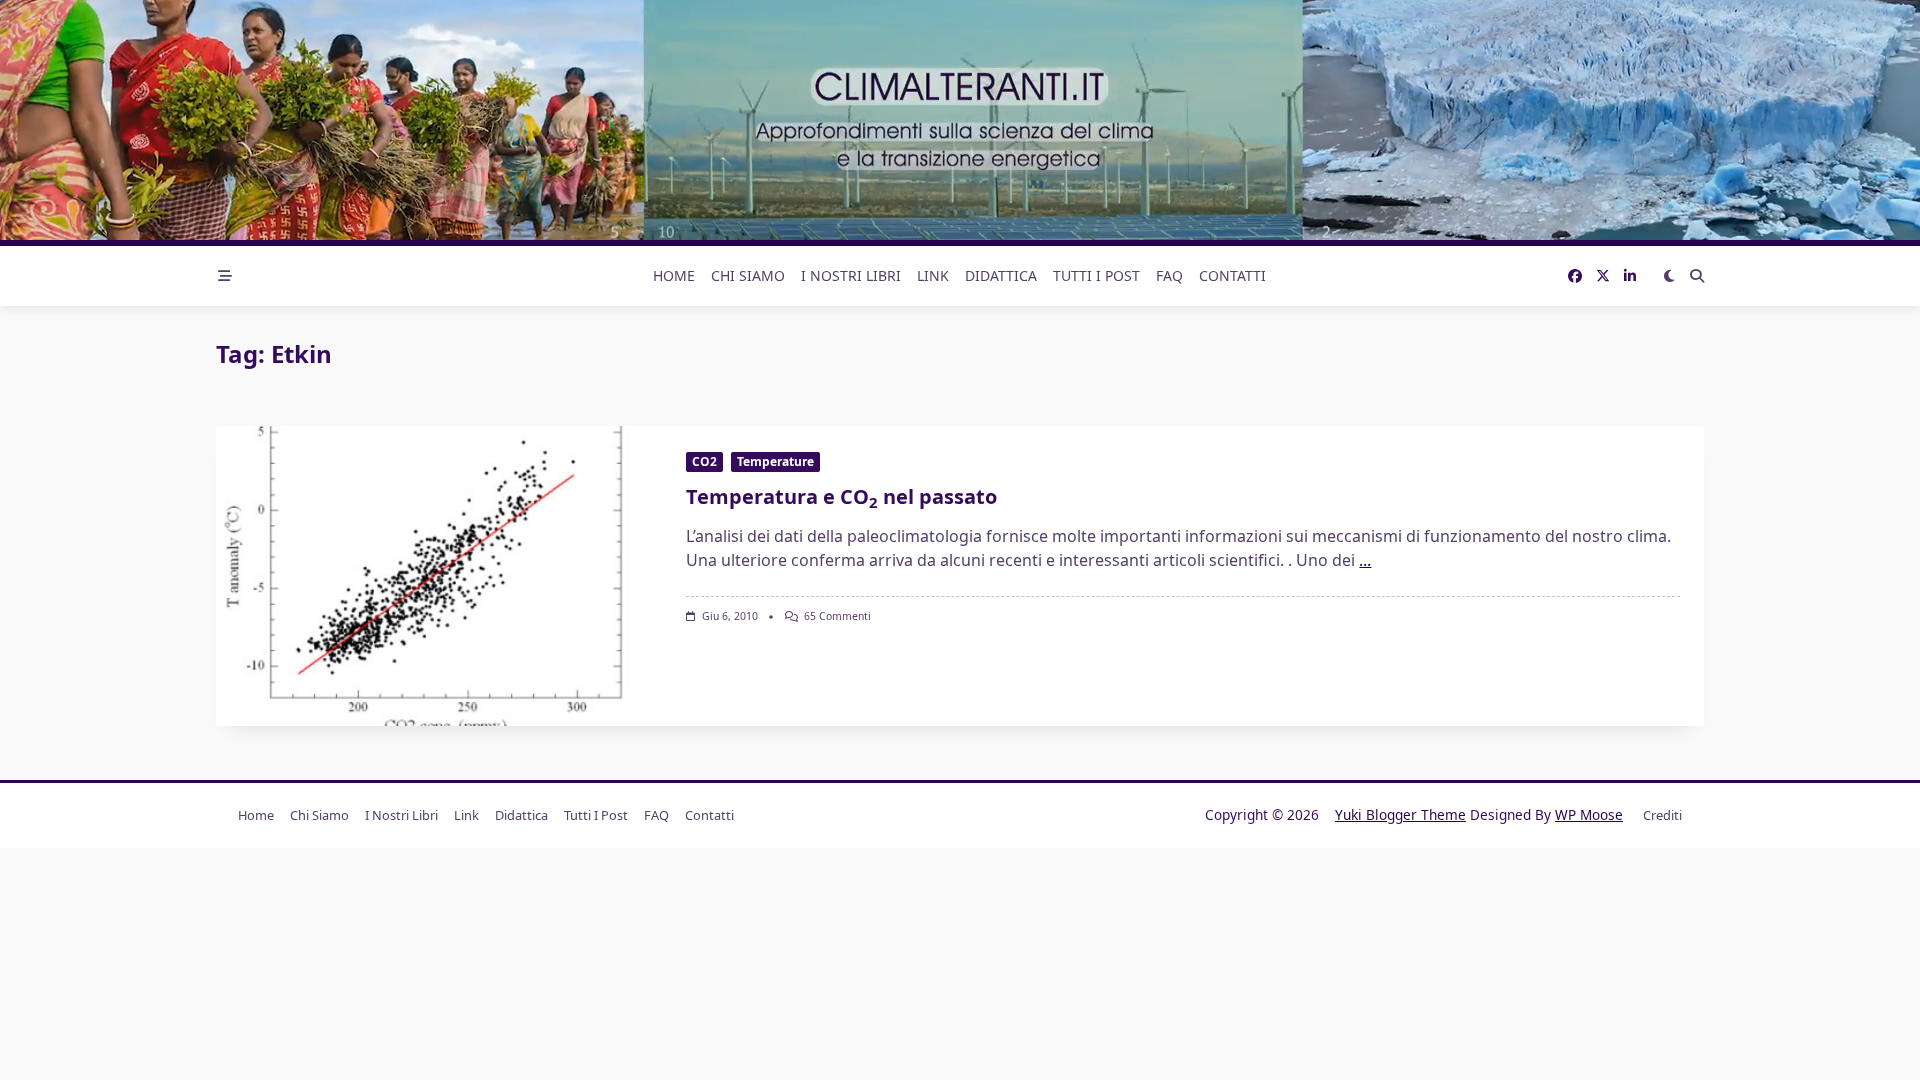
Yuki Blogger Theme (1400, 814)
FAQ (1169, 275)
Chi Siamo (748, 275)
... (1365, 560)
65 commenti (837, 616)
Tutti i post (1096, 275)
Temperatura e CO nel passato (841, 496)
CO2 (704, 461)
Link (933, 275)
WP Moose (1589, 814)
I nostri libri (851, 275)
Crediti (1662, 815)
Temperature (775, 461)
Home (674, 275)
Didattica (1001, 275)
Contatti (1232, 275)
